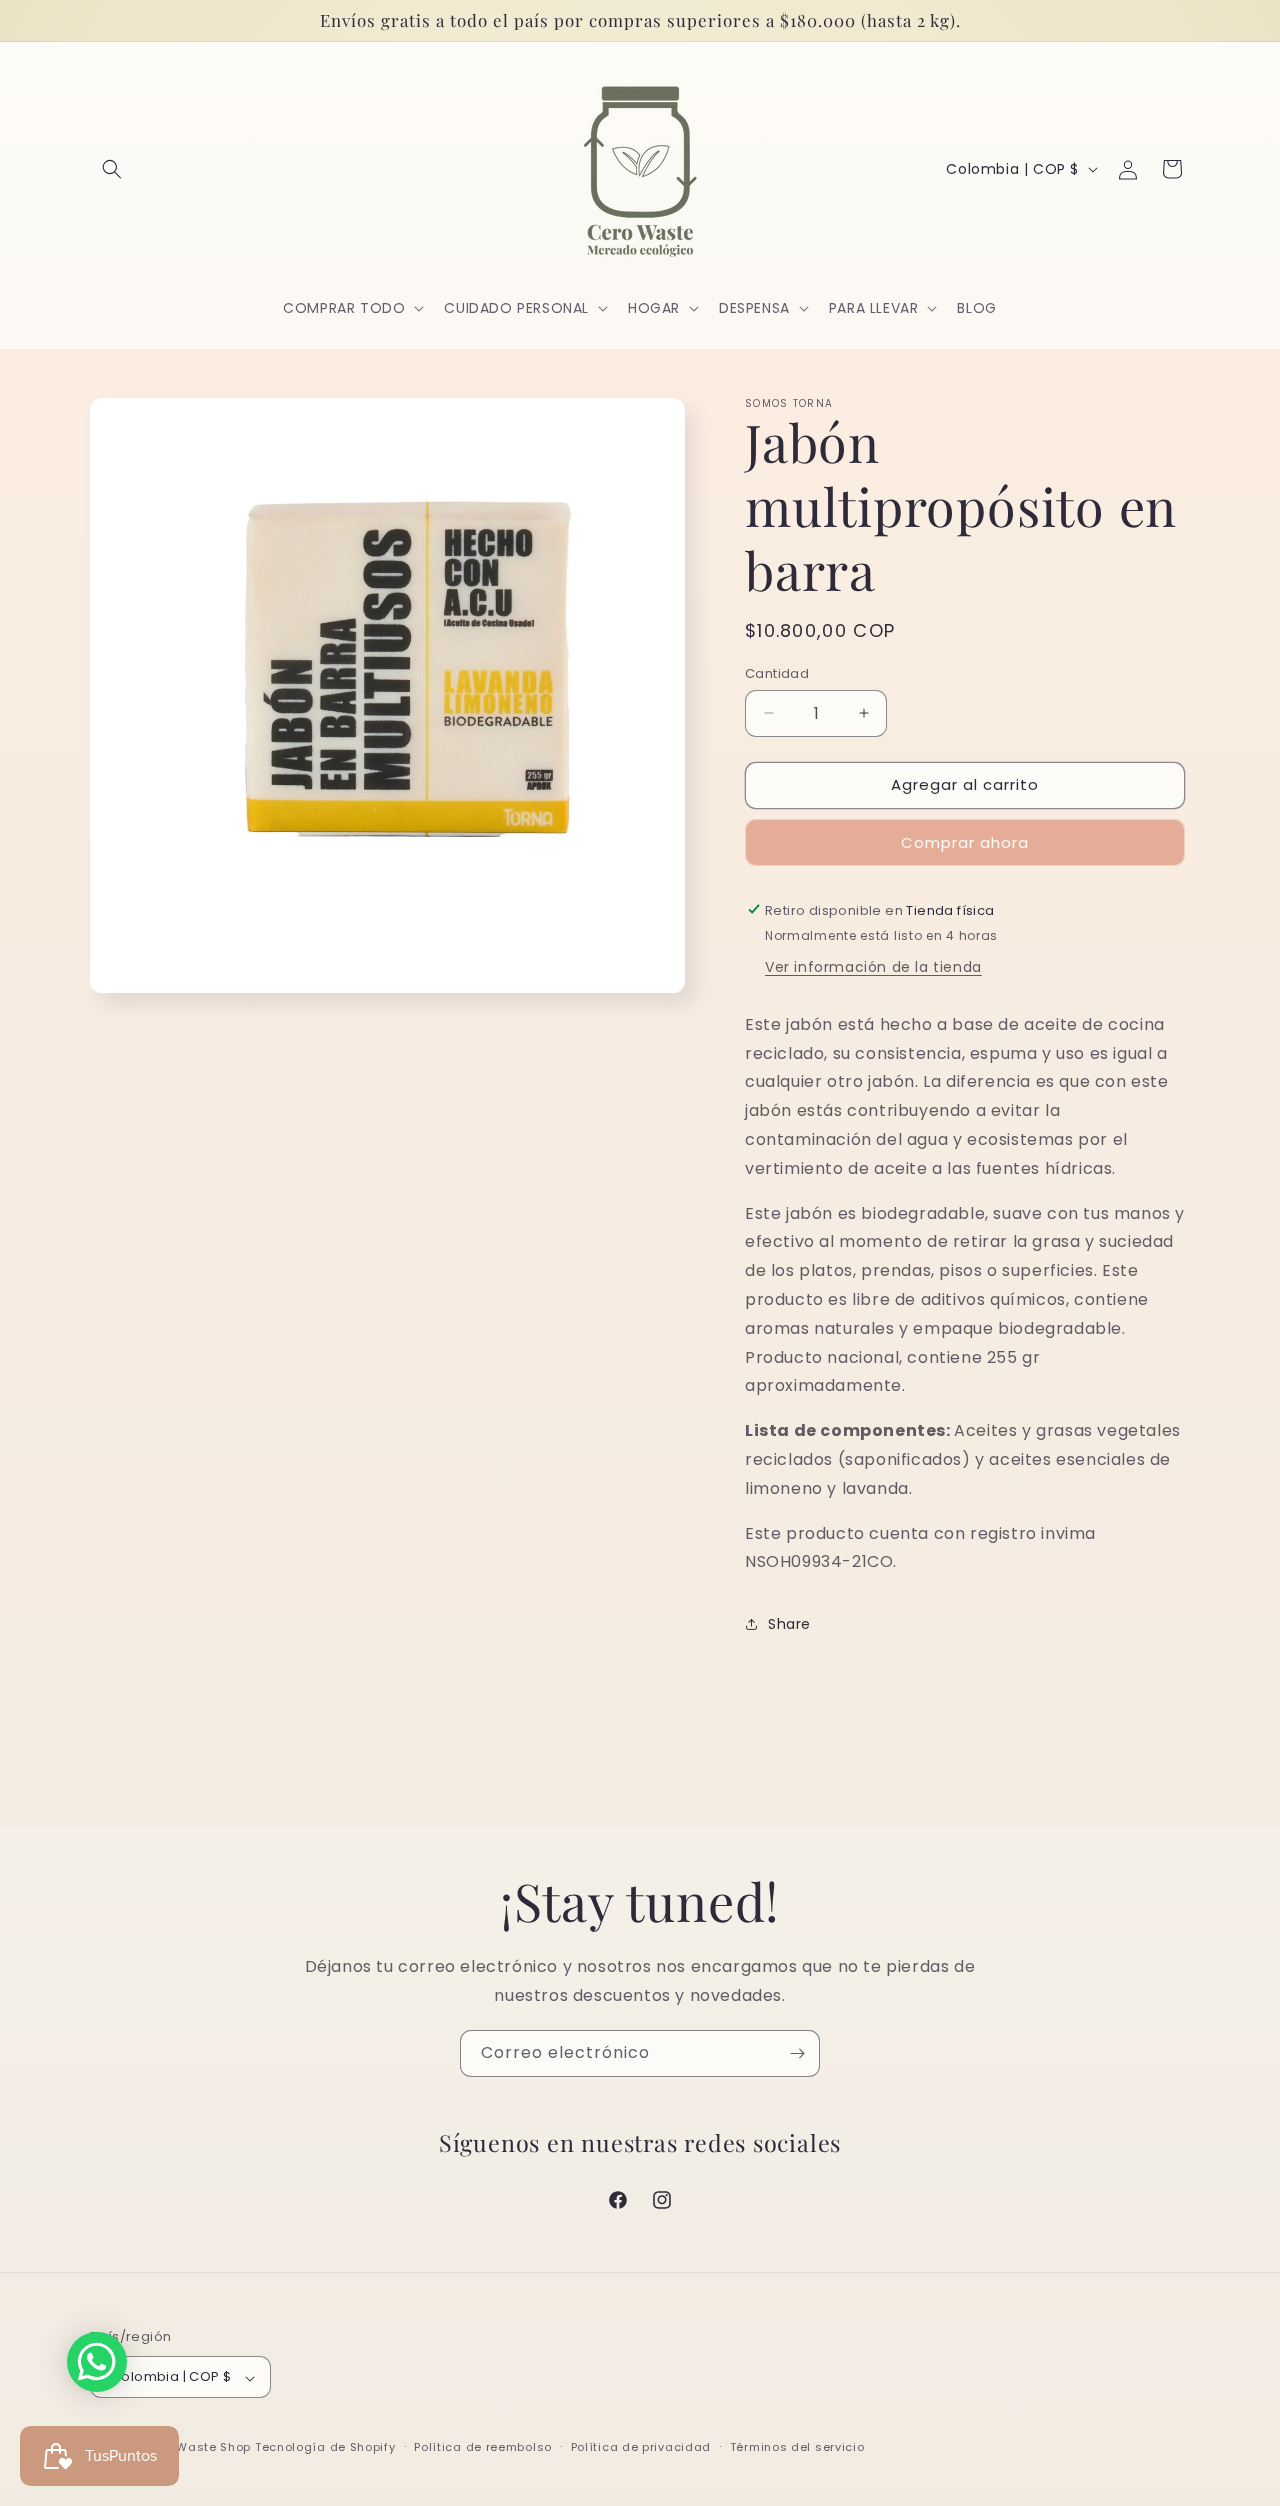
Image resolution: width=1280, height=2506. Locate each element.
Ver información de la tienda (873, 966)
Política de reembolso (483, 2447)
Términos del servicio (797, 2447)
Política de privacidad (641, 2447)
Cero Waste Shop (197, 2448)
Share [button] (789, 1623)
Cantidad (777, 673)
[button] (112, 169)
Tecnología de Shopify (325, 2448)
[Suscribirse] (797, 2053)
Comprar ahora (965, 841)
